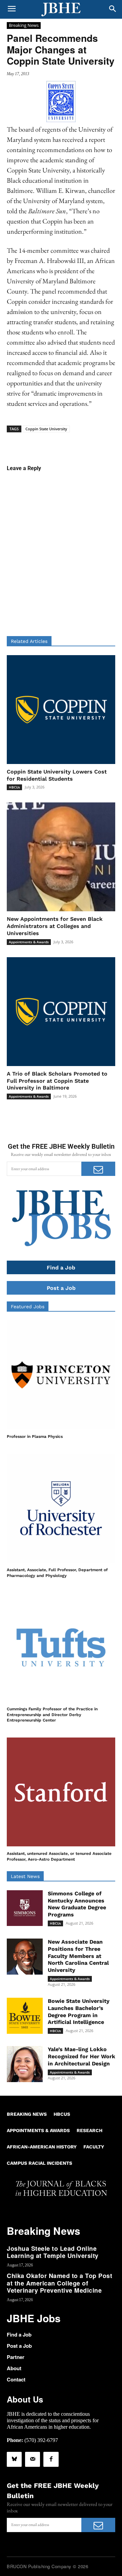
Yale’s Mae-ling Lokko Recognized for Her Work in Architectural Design (82, 2056)
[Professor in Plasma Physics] (61, 1375)
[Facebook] (51, 2459)
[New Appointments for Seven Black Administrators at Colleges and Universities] (61, 857)
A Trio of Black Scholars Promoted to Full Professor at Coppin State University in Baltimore (57, 1081)
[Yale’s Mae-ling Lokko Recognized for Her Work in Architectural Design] (25, 2064)
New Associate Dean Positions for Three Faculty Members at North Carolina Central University (78, 1956)
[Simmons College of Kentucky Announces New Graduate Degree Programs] (25, 1908)
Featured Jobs (28, 1307)
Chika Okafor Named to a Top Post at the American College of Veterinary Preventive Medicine (59, 2283)
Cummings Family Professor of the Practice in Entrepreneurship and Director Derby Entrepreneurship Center (52, 1715)
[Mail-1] (33, 2459)
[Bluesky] (14, 2459)
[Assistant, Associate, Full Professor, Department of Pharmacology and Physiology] (61, 1508)
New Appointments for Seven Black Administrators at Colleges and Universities (55, 926)
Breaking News (24, 25)
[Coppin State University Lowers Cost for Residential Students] (61, 710)
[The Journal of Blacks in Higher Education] (61, 10)
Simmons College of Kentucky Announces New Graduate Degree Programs (77, 1904)
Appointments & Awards (29, 942)
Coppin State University (46, 429)
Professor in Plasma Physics (35, 1436)
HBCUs (14, 787)
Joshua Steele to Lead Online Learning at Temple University (53, 2252)
